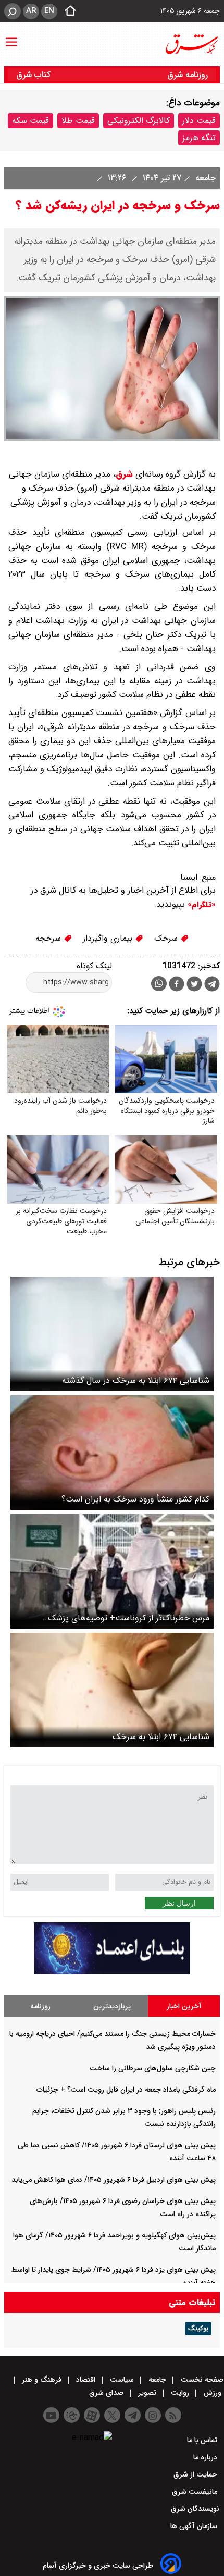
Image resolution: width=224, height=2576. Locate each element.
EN (49, 11)
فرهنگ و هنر (42, 2380)
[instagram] (153, 2415)
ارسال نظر (179, 1903)
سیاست (122, 2380)
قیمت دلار (199, 121)
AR (31, 11)
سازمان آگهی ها (195, 2526)
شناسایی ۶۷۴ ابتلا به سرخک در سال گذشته (136, 1380)
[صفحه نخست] (67, 11)
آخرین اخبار (184, 2006)
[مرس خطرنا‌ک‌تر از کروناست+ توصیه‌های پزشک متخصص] (112, 1571)
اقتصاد (86, 2380)
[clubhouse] (72, 2415)
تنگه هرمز (199, 138)
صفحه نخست (201, 2380)
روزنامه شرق (188, 75)
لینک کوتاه (94, 966)
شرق (124, 474)
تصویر (147, 2393)
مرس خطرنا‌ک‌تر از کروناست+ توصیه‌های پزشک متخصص (129, 1618)
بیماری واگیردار (109, 938)
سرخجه (49, 938)
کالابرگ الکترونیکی (139, 121)
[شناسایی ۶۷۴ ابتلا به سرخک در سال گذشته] (112, 1334)
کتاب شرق (35, 75)
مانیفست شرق (196, 2492)
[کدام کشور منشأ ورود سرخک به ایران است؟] (112, 1453)
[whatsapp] (159, 984)
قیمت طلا (78, 121)
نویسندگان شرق (195, 2509)
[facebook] (177, 985)
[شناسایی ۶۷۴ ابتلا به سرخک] (112, 1690)
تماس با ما (203, 2440)
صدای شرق (107, 2393)
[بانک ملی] (112, 1972)
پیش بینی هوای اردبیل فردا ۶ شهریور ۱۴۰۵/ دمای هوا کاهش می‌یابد (114, 2180)
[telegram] (212, 986)
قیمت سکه (30, 121)
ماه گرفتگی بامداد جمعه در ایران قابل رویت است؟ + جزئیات (126, 2090)
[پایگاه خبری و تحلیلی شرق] (191, 44)
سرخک (167, 938)
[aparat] (92, 2415)
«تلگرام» (200, 905)
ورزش (213, 2393)
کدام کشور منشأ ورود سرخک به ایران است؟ (135, 1499)
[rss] (173, 2415)
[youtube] (51, 2415)
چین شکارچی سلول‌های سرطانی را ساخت (153, 2068)
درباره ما (206, 2457)
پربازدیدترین (112, 2006)
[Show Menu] (11, 37)
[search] (13, 11)
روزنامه (40, 2006)
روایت (180, 2393)
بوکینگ (198, 2329)
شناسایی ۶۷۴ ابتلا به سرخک (161, 1737)
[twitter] (194, 985)
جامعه (204, 178)
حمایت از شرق (196, 2474)
